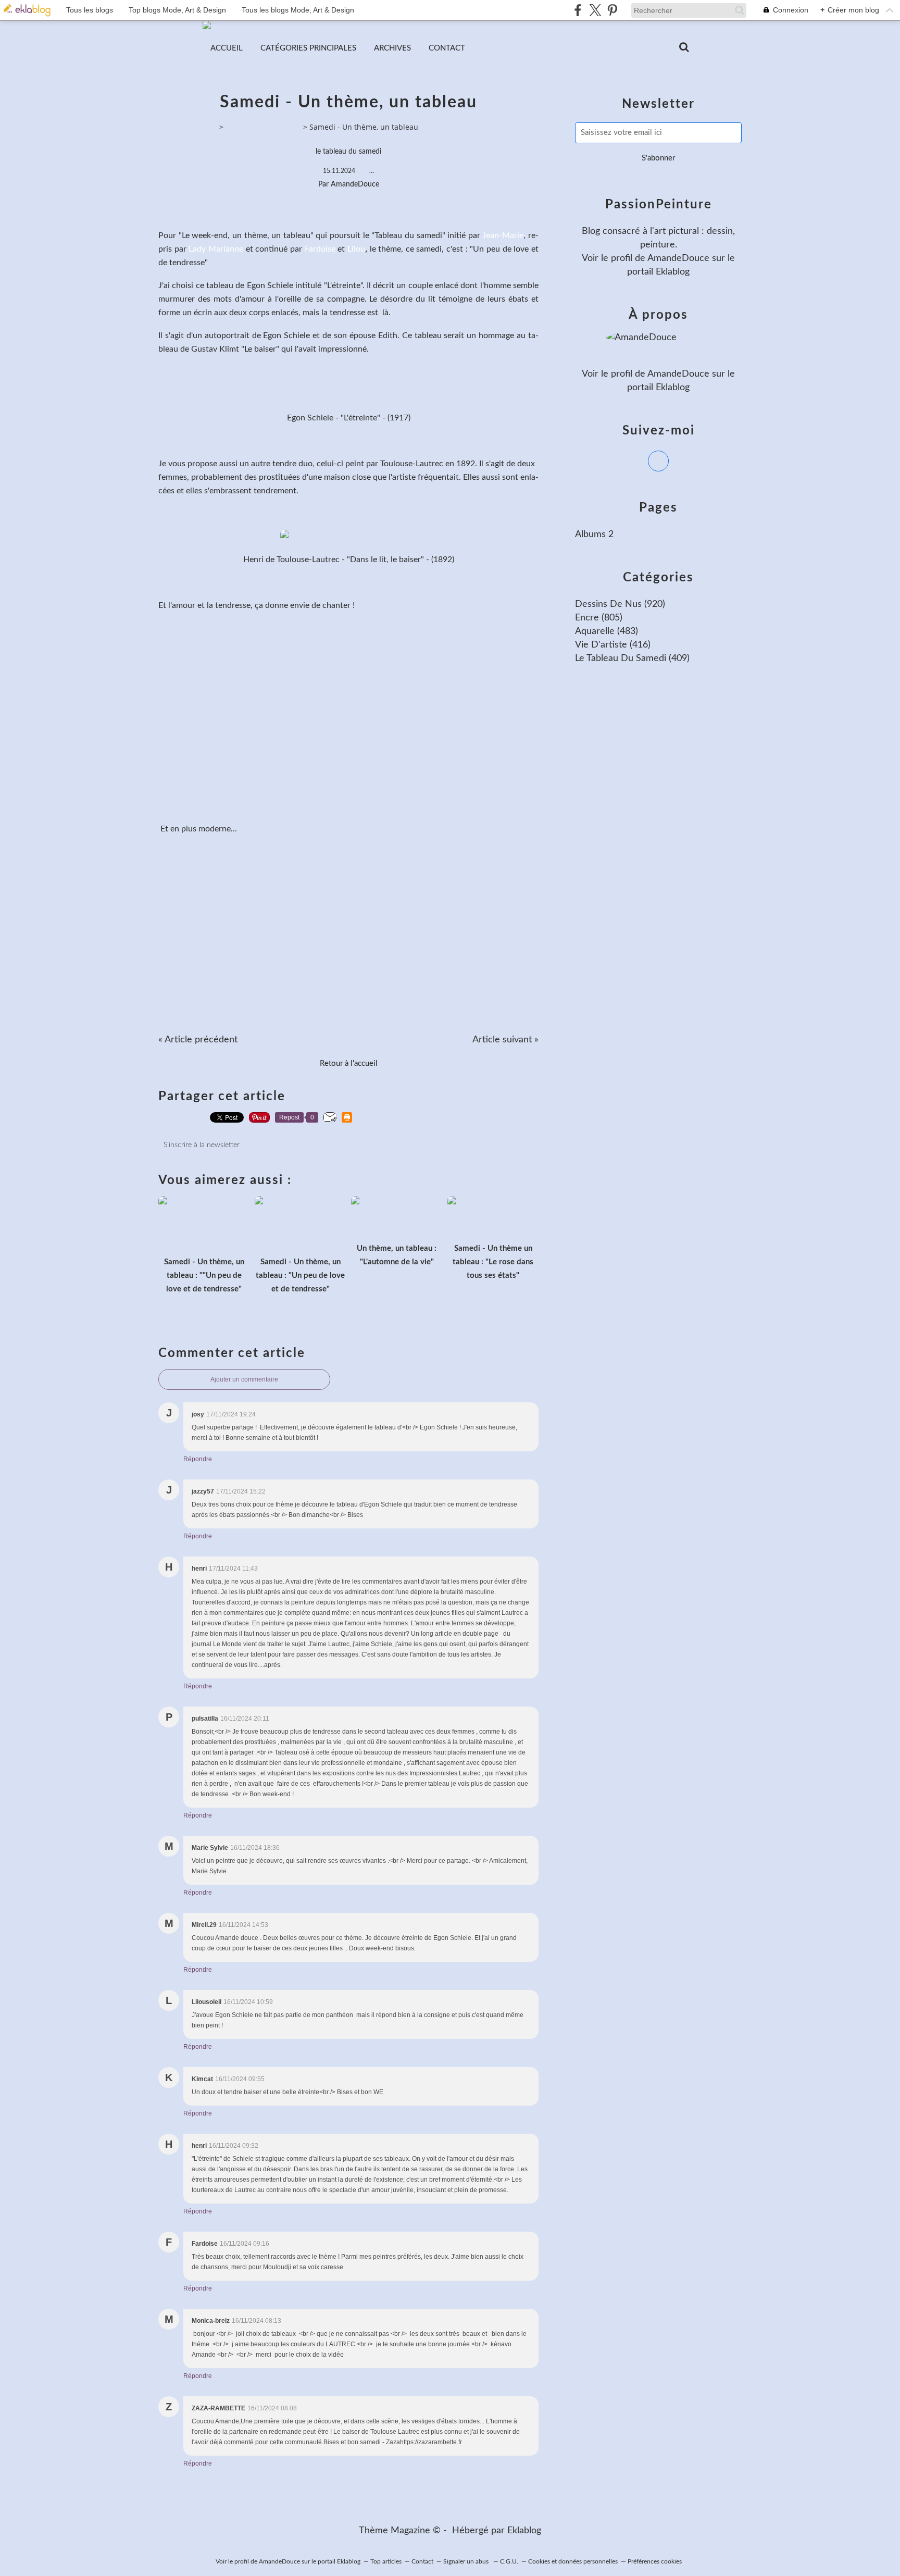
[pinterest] (612, 10)
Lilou (356, 249)
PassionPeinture (189, 127)
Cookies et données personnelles (573, 2561)
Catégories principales (308, 48)
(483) (607, 631)
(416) (613, 645)
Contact (447, 48)
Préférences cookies (655, 2561)
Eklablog (524, 2531)
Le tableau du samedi (263, 127)
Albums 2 (594, 534)
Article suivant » (505, 1040)
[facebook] (578, 10)
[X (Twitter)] (595, 10)
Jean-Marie (503, 235)
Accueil (227, 48)
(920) (620, 604)
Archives (392, 48)
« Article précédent (198, 1040)
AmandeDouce (678, 258)
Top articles (386, 2561)
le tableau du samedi (348, 152)
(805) (599, 618)
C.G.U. (509, 2561)
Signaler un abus (467, 2561)
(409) (632, 658)
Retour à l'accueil (349, 1063)
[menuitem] (227, 48)
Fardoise (320, 249)
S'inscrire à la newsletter (202, 1145)
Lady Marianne (216, 249)
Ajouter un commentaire (244, 1379)
